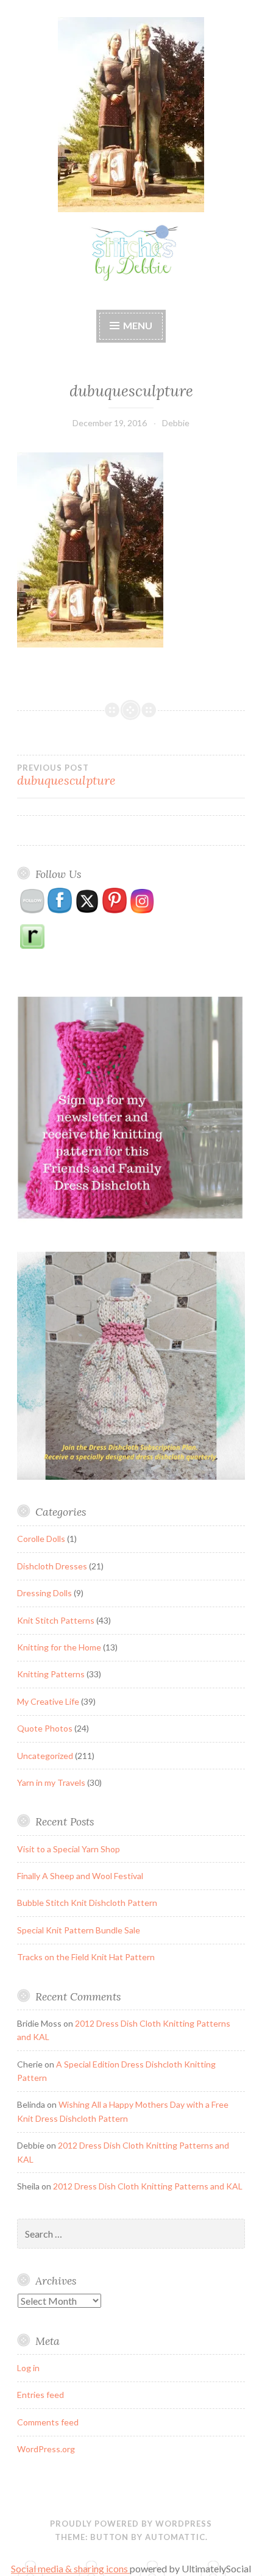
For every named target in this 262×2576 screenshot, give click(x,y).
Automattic (175, 2537)
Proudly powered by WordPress (131, 2524)
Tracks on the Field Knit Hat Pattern (86, 1957)
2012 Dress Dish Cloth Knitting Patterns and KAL (148, 2186)
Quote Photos (45, 1728)
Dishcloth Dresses (52, 1566)
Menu (138, 325)
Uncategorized (45, 1756)
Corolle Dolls (41, 1539)
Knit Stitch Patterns (56, 1620)
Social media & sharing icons (70, 2568)
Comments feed (48, 2422)
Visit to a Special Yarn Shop (69, 1849)
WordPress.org (46, 2449)
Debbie (176, 423)
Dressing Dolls (44, 1593)
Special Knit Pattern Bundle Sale (79, 1930)
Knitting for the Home (59, 1647)
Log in (28, 2368)
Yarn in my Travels (51, 1782)
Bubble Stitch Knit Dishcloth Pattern (87, 1903)
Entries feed (41, 2395)
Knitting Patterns (51, 1674)
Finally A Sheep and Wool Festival (80, 1876)
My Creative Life (48, 1701)
